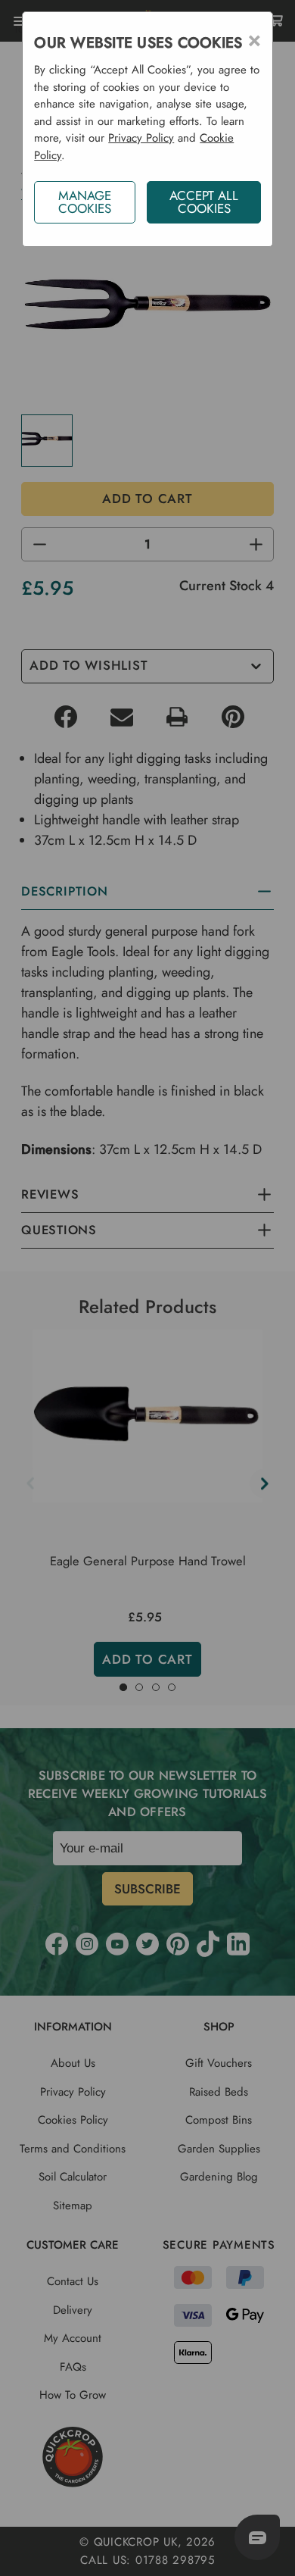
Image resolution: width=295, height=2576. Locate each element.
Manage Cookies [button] (85, 202)
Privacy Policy (141, 138)
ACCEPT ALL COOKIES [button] (204, 202)
